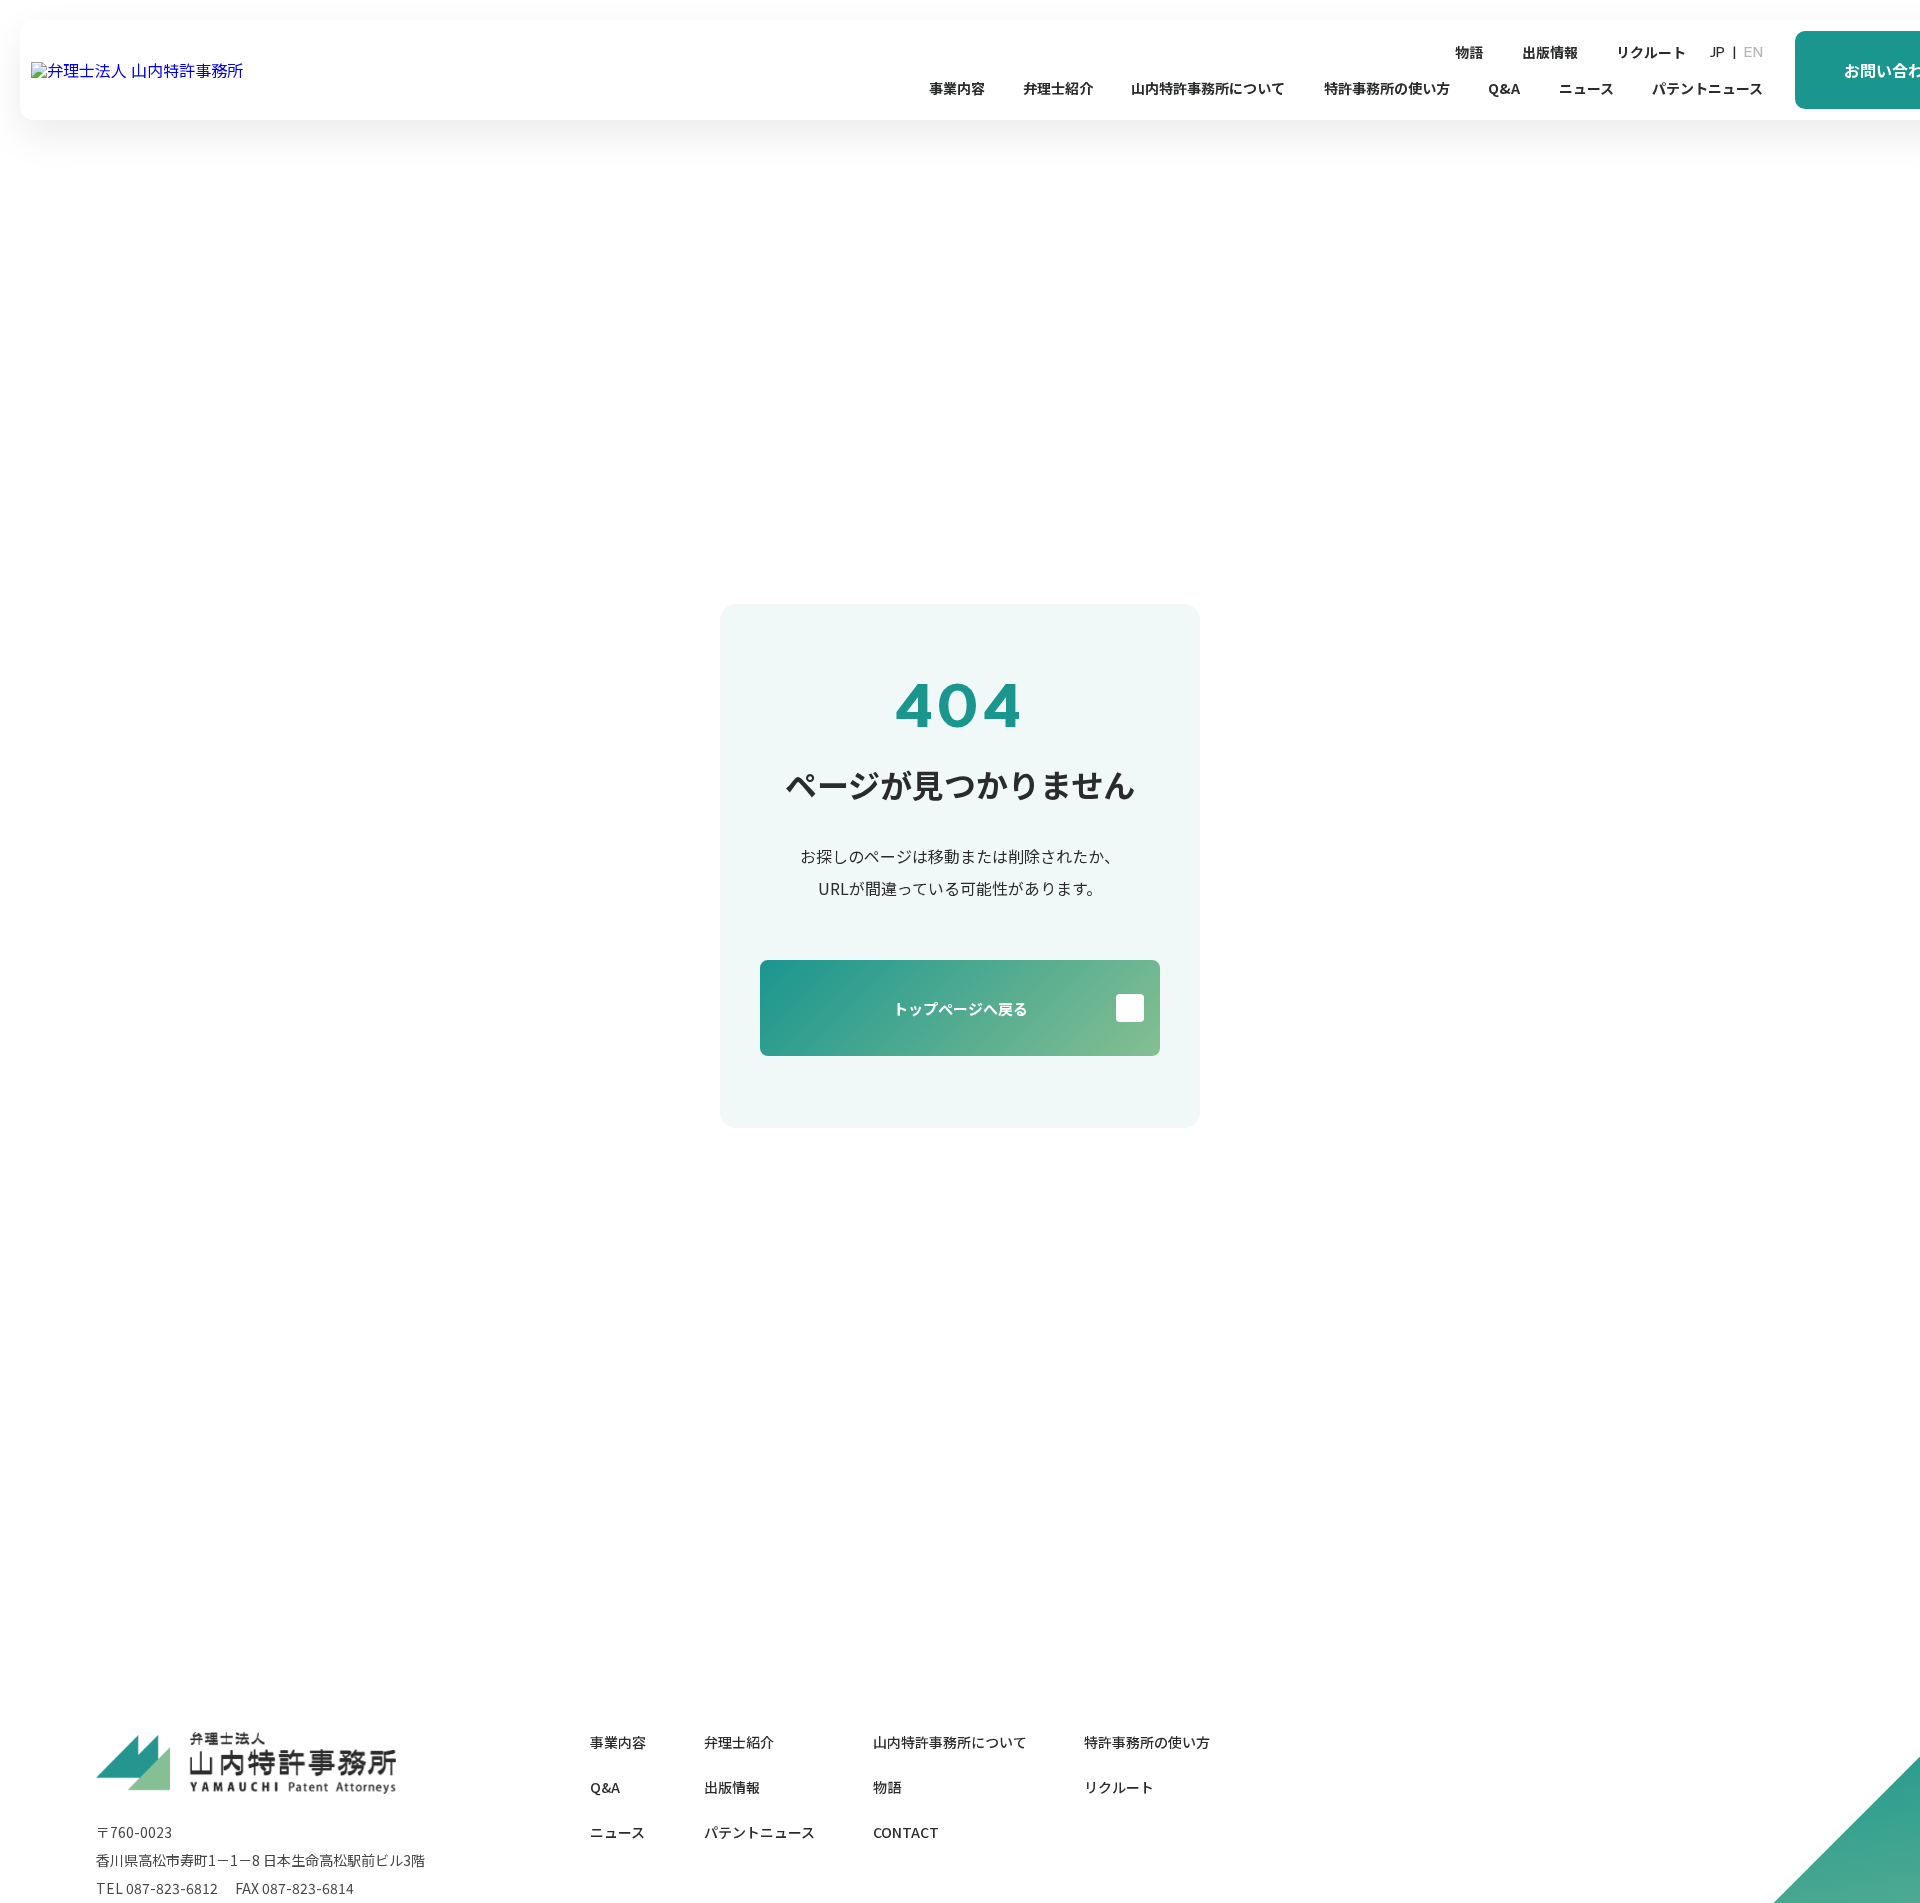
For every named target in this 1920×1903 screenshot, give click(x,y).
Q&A (1504, 88)
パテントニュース (1707, 88)
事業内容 (957, 88)
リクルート (1651, 52)
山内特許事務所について (1208, 88)
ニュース (1586, 88)
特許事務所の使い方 (1387, 88)
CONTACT (906, 1832)
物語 (1469, 52)
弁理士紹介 (1058, 88)
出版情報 (1550, 52)
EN (1753, 52)
